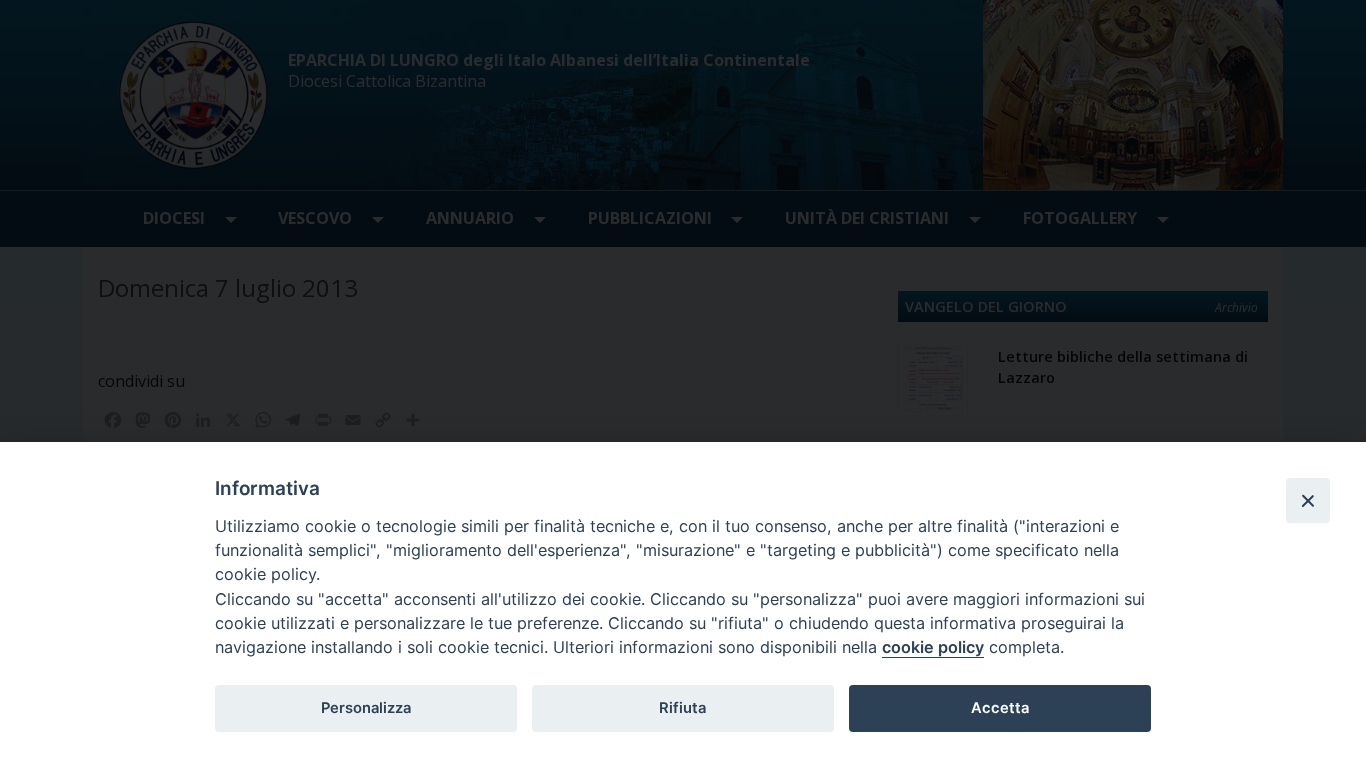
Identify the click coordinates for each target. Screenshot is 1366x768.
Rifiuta (682, 708)
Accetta (1000, 708)
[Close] (1308, 500)
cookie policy (933, 647)
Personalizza (366, 708)
